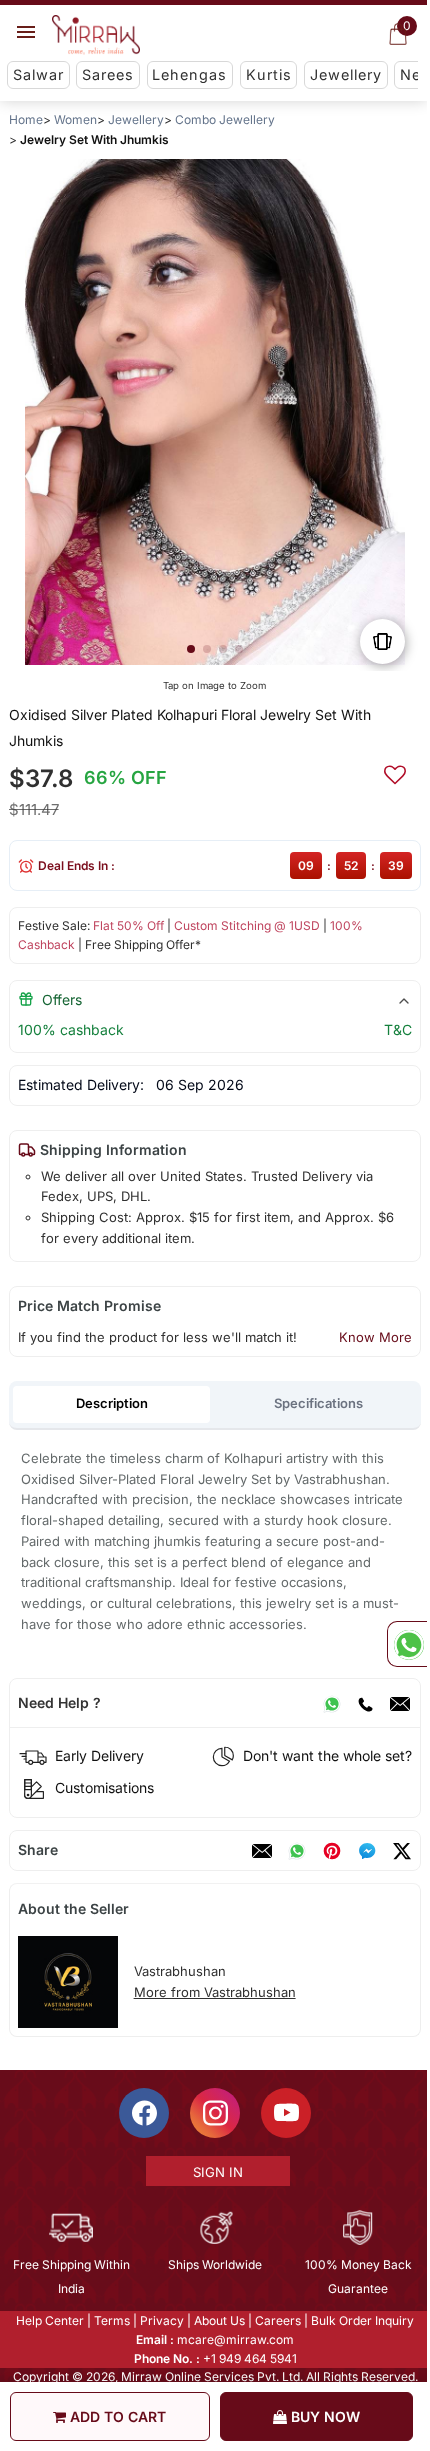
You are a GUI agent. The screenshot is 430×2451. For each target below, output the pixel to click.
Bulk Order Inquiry (361, 2320)
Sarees (108, 74)
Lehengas (189, 74)
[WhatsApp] (332, 1703)
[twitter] (402, 1851)
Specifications (318, 1403)
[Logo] (96, 35)
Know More (375, 1337)
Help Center (49, 2320)
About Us (218, 2320)
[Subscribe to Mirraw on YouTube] (285, 2113)
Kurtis (269, 74)
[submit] (395, 772)
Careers (277, 2320)
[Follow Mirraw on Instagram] (214, 2113)
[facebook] (367, 1851)
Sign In (216, 2172)
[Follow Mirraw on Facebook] (143, 2113)
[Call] (365, 1703)
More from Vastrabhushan (215, 1992)
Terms (111, 2320)
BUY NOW (323, 2416)
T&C (398, 1029)
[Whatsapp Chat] (407, 1644)
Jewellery (346, 74)
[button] (191, 649)
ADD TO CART (116, 2416)
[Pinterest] (332, 1851)
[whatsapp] (297, 1851)
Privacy (161, 2320)
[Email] (400, 1703)
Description (112, 1403)
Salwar (38, 74)
